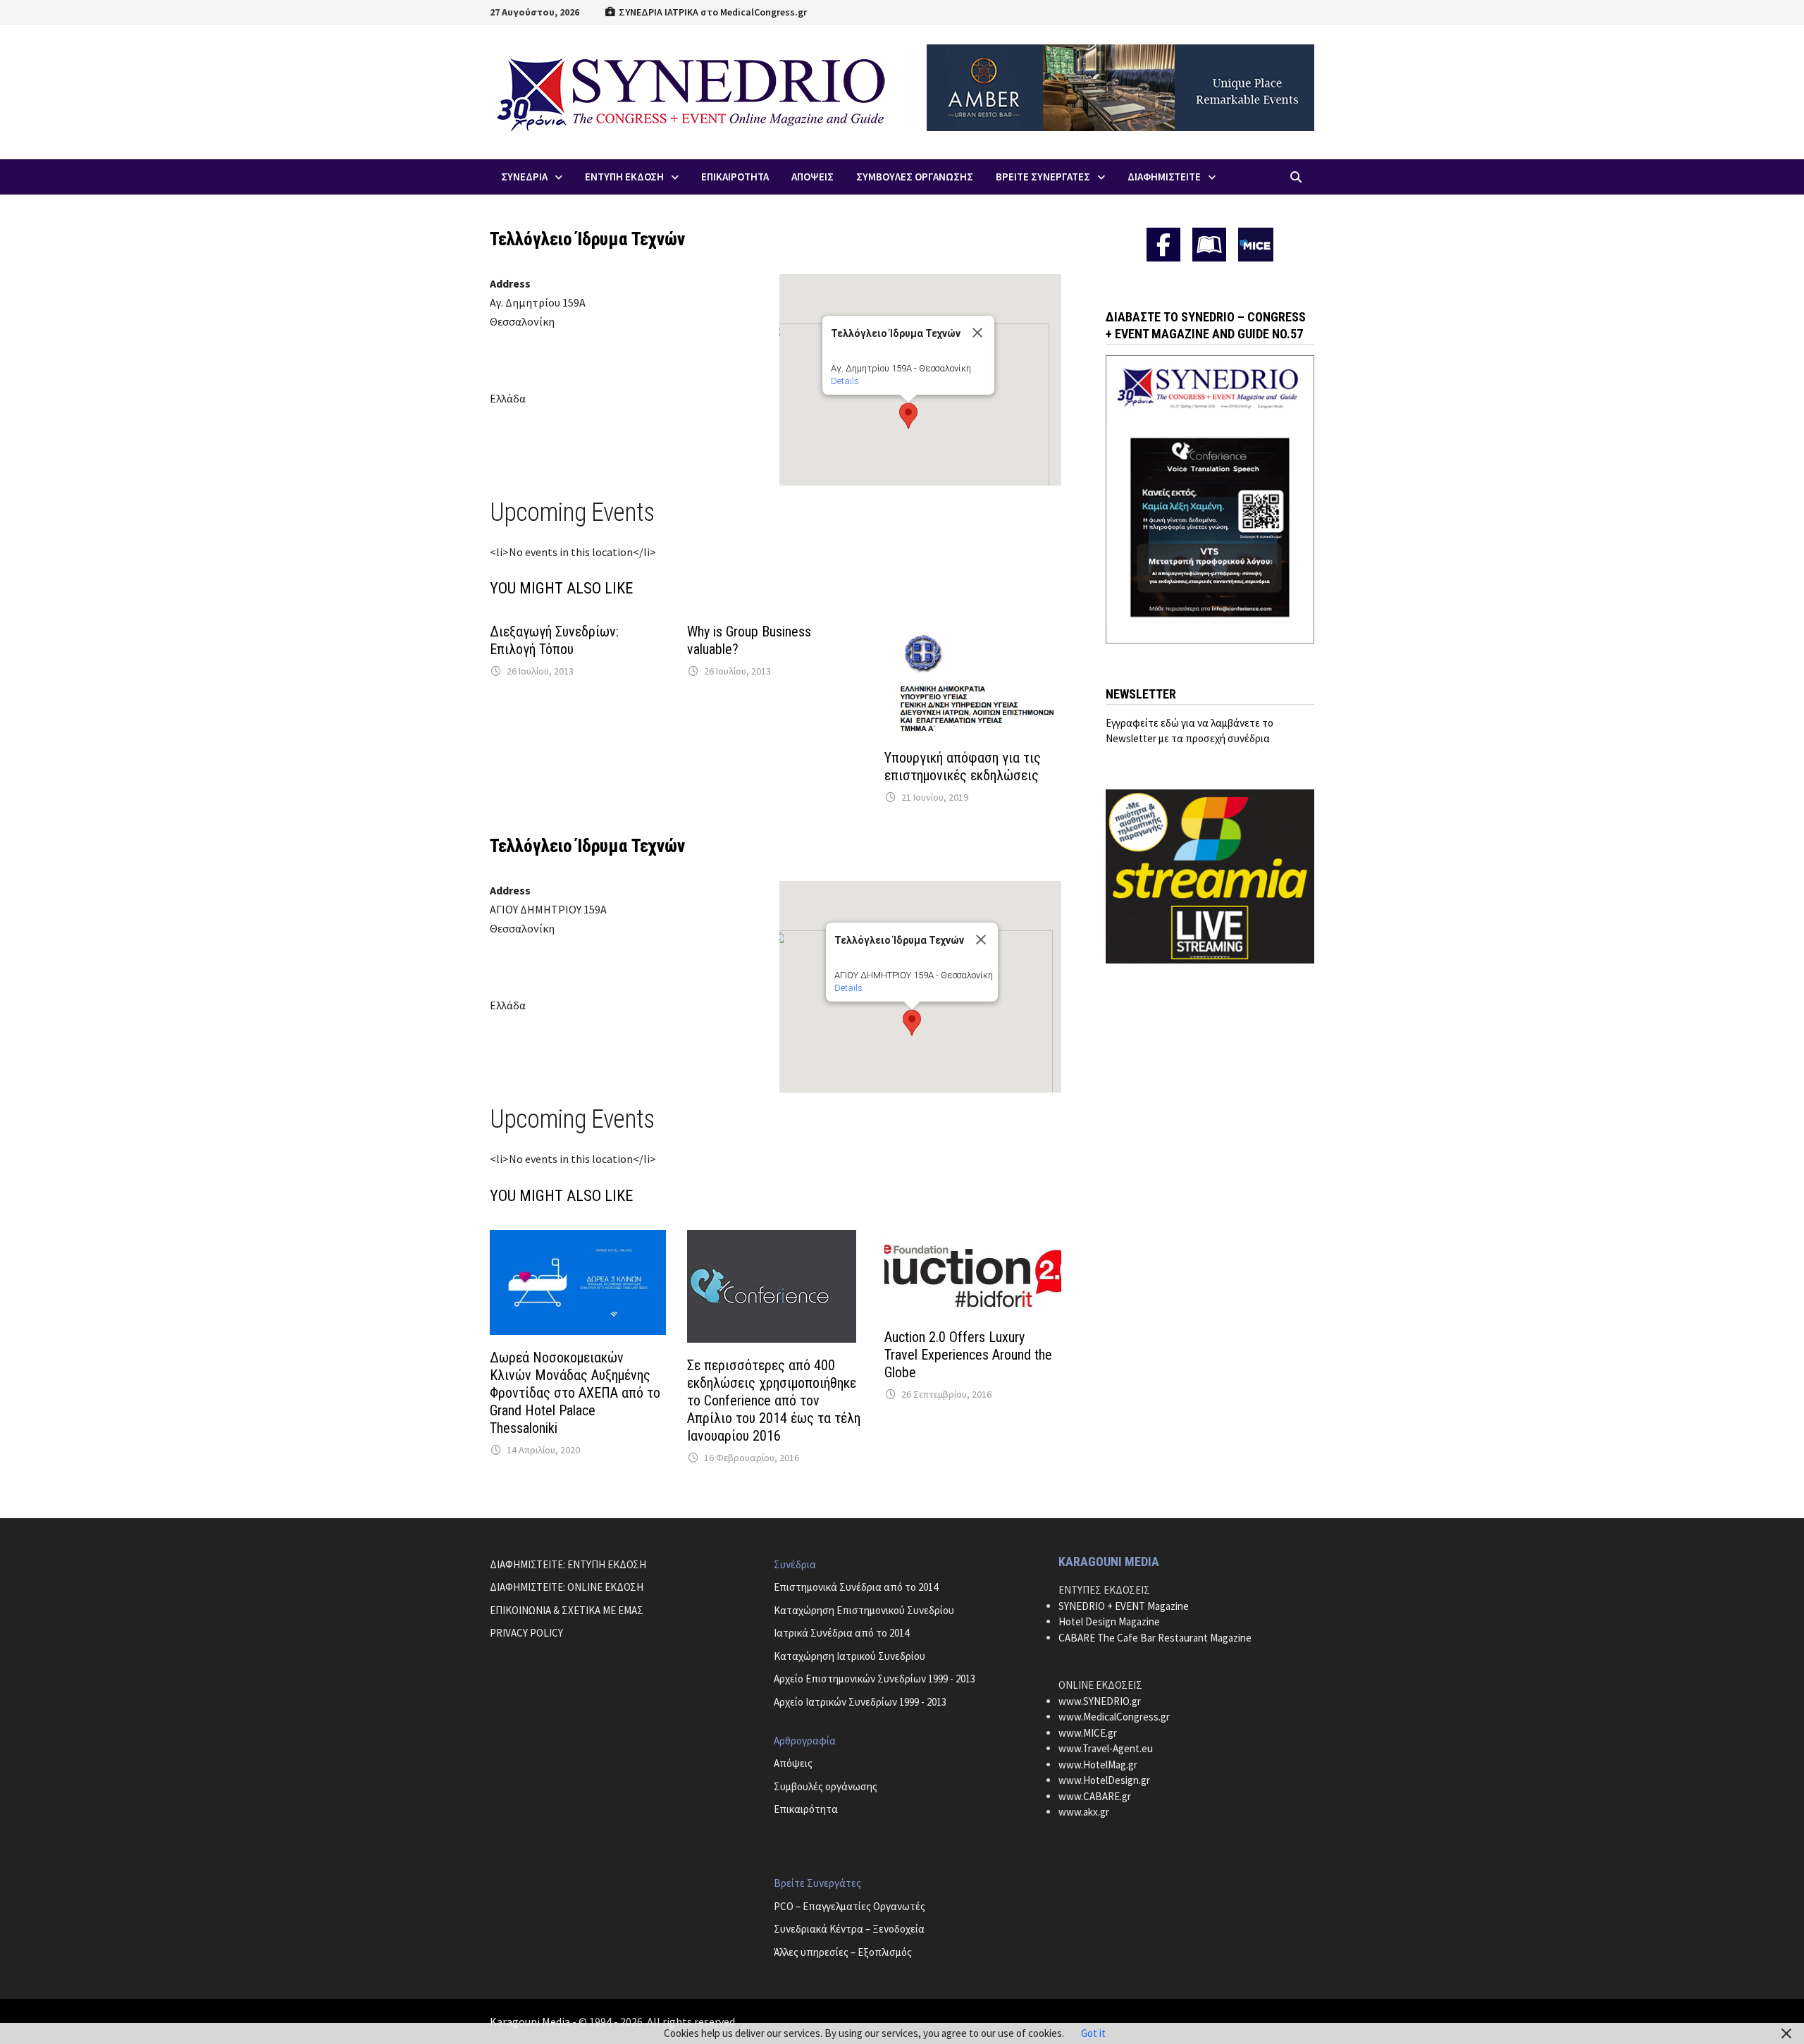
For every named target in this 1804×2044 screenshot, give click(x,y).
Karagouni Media (531, 2021)
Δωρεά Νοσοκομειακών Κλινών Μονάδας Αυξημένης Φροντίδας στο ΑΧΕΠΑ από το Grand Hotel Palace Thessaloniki (575, 1393)
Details (845, 381)
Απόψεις (793, 1763)
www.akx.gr (1084, 1812)
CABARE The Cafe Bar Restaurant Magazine (1155, 1638)
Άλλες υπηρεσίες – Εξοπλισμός (843, 1952)
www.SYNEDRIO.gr (1100, 1701)
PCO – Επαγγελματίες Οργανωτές (850, 1906)
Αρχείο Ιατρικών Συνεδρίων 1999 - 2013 (860, 1702)
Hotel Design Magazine (1109, 1621)
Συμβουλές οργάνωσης (826, 1786)
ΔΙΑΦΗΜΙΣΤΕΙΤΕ (1164, 177)
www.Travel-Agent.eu (1106, 1748)
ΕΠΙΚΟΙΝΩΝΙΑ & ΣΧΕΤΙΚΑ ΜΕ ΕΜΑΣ (567, 1610)
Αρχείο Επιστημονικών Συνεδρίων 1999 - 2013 (875, 1679)
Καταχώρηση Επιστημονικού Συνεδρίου (864, 1610)
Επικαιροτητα (735, 177)
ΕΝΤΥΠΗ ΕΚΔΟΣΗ (624, 177)
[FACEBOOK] (1163, 245)
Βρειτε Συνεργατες (1043, 177)
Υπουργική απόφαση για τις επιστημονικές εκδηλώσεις (963, 766)
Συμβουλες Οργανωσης (915, 177)
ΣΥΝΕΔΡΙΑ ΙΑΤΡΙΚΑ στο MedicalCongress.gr (712, 12)
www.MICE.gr (1088, 1733)
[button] (908, 416)
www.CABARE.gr (1095, 1796)
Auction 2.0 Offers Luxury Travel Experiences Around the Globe (968, 1355)
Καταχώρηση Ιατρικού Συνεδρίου (850, 1656)
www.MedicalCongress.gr (1114, 1717)
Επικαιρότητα (806, 1809)
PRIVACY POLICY (526, 1633)
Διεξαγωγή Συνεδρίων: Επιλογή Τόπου (554, 640)
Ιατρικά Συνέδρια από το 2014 (841, 1633)
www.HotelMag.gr (1098, 1765)
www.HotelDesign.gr (1104, 1780)
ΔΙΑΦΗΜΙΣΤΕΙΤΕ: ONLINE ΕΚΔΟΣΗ (567, 1587)
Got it (1093, 2033)
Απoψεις (813, 177)
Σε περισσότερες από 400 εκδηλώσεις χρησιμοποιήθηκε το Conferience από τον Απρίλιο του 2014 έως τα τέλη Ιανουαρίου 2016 (774, 1400)
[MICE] (1256, 244)
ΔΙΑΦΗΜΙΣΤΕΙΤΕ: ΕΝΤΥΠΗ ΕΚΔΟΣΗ (568, 1564)
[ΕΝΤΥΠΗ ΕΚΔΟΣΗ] (1209, 245)
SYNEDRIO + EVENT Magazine (1124, 1606)
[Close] (977, 333)
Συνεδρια (524, 177)
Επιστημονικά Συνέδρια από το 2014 (856, 1587)
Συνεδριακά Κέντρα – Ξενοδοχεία (849, 1929)
